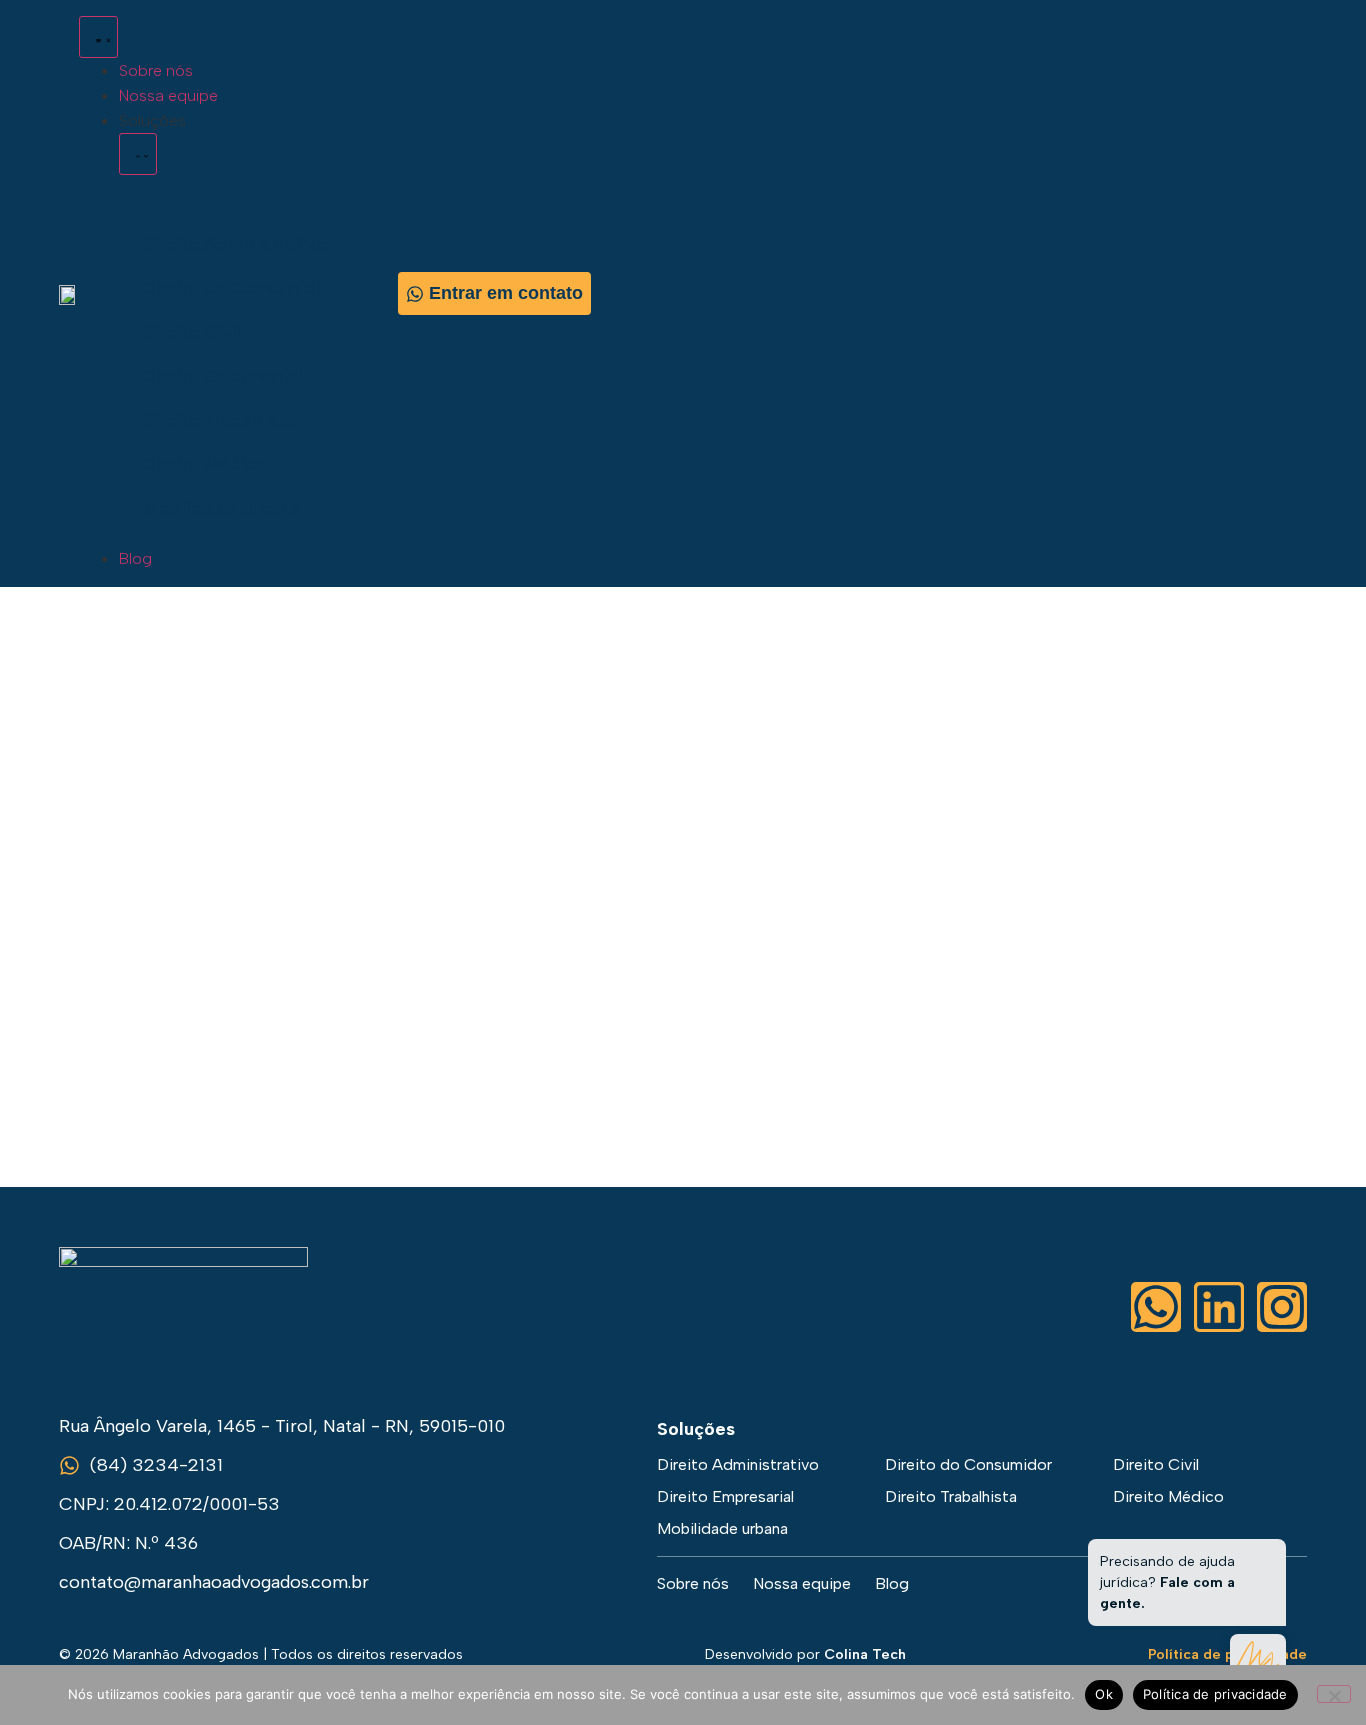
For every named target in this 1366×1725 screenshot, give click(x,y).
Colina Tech (865, 1654)
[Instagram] (1282, 1307)
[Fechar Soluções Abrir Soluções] (138, 154)
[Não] (1334, 1694)
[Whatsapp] (1156, 1307)
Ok (1104, 1694)
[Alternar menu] (98, 37)
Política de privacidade (1215, 1694)
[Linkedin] (1219, 1307)
